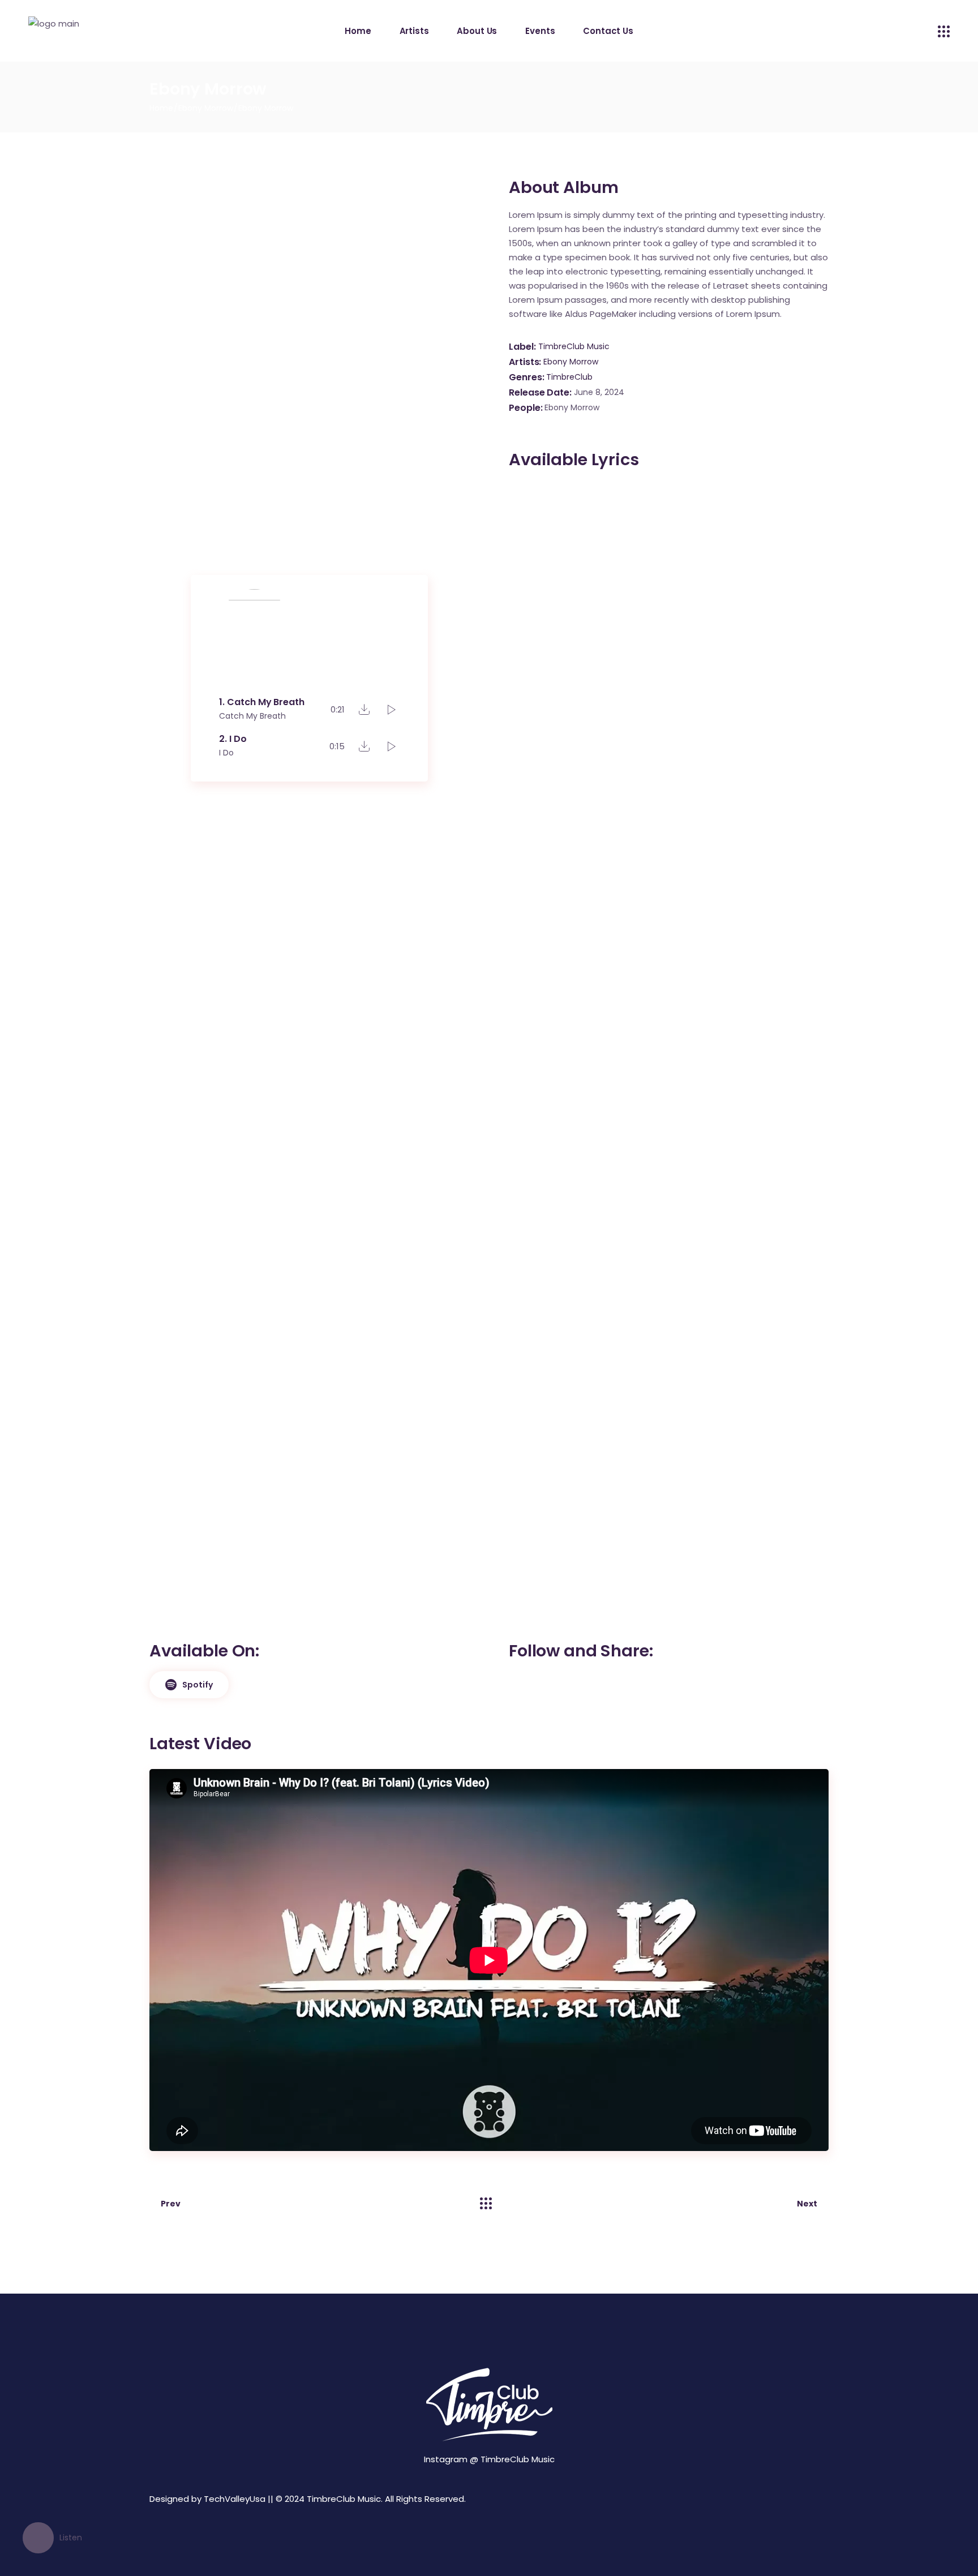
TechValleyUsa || (239, 2499)
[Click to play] (392, 710)
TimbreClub (569, 377)
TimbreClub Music (574, 346)
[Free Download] (364, 709)
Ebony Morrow (571, 362)
